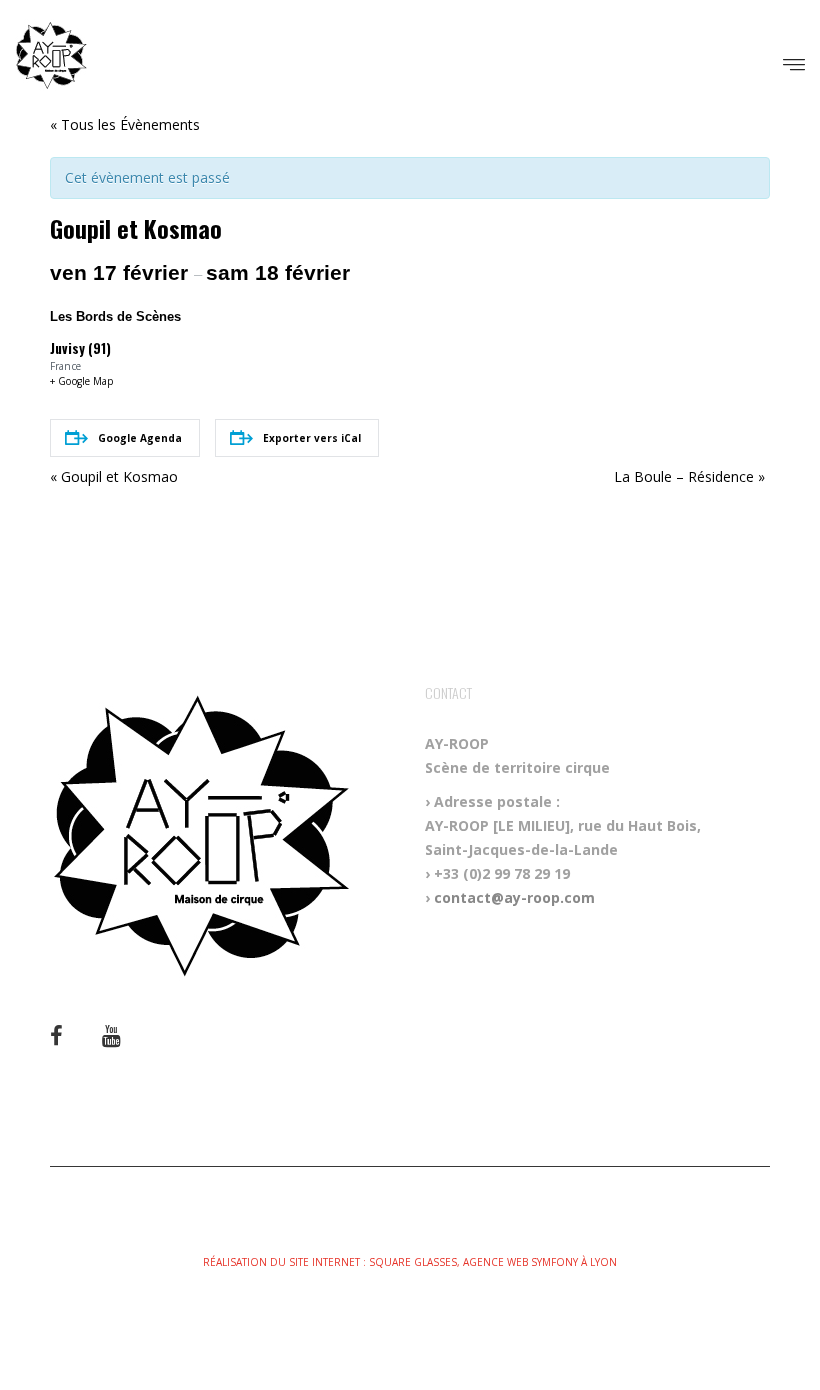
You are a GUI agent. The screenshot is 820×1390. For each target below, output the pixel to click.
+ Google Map (82, 381)
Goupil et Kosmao (114, 476)
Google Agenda (140, 438)
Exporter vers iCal (312, 438)
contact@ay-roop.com (514, 897)
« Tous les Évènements (125, 124)
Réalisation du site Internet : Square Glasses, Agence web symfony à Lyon (410, 1262)
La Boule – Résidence (689, 476)
